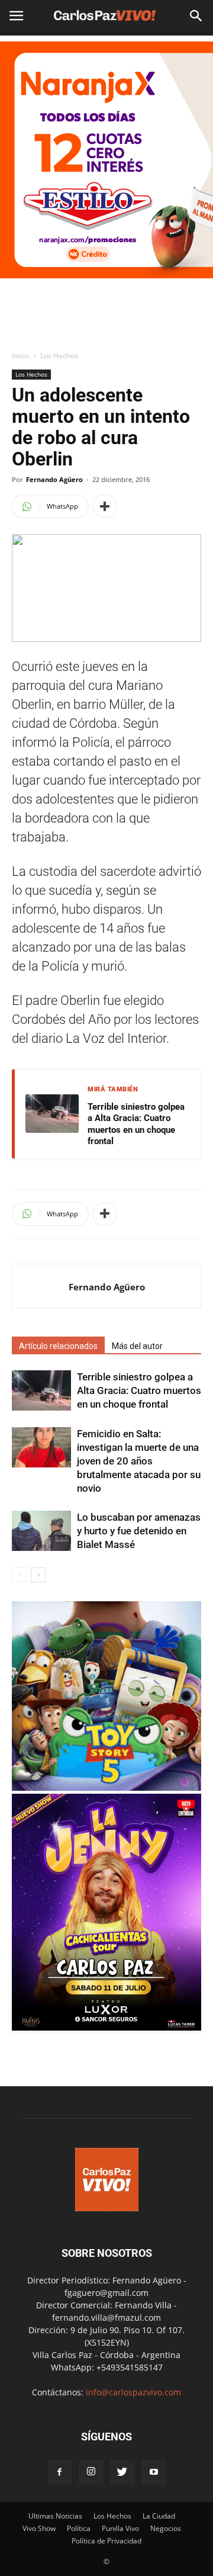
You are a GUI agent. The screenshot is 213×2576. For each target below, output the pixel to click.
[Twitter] (122, 2472)
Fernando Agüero (54, 479)
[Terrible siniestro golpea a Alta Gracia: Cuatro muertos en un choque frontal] (41, 1391)
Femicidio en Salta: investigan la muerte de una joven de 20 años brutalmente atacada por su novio (139, 1461)
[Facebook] (60, 2472)
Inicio (20, 356)
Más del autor (137, 1346)
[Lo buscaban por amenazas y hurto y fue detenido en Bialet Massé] (41, 1531)
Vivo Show (39, 2528)
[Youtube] (154, 2472)
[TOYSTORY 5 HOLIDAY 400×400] (106, 1788)
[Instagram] (91, 2472)
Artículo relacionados (58, 1346)
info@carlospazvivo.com (133, 2392)
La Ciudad (159, 2516)
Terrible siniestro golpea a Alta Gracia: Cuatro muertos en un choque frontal (136, 1124)
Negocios (166, 2528)
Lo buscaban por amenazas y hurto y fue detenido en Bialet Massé (139, 1531)
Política (79, 2528)
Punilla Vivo (120, 2528)
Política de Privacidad (106, 2541)
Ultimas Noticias (55, 2516)
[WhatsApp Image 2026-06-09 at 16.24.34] (106, 2027)
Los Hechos (59, 356)
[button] (196, 16)
